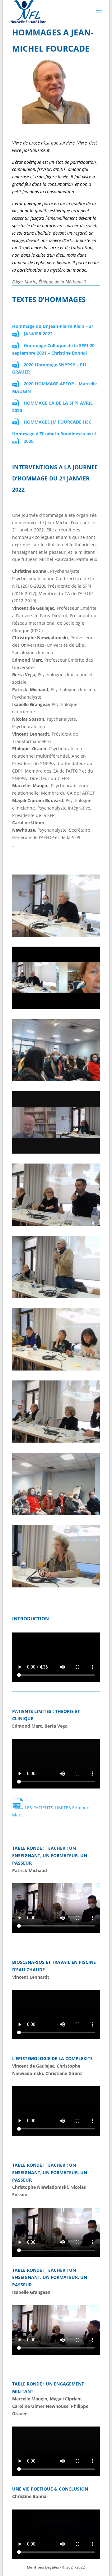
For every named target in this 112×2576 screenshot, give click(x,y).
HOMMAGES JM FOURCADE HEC (58, 422)
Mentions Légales (43, 2567)
